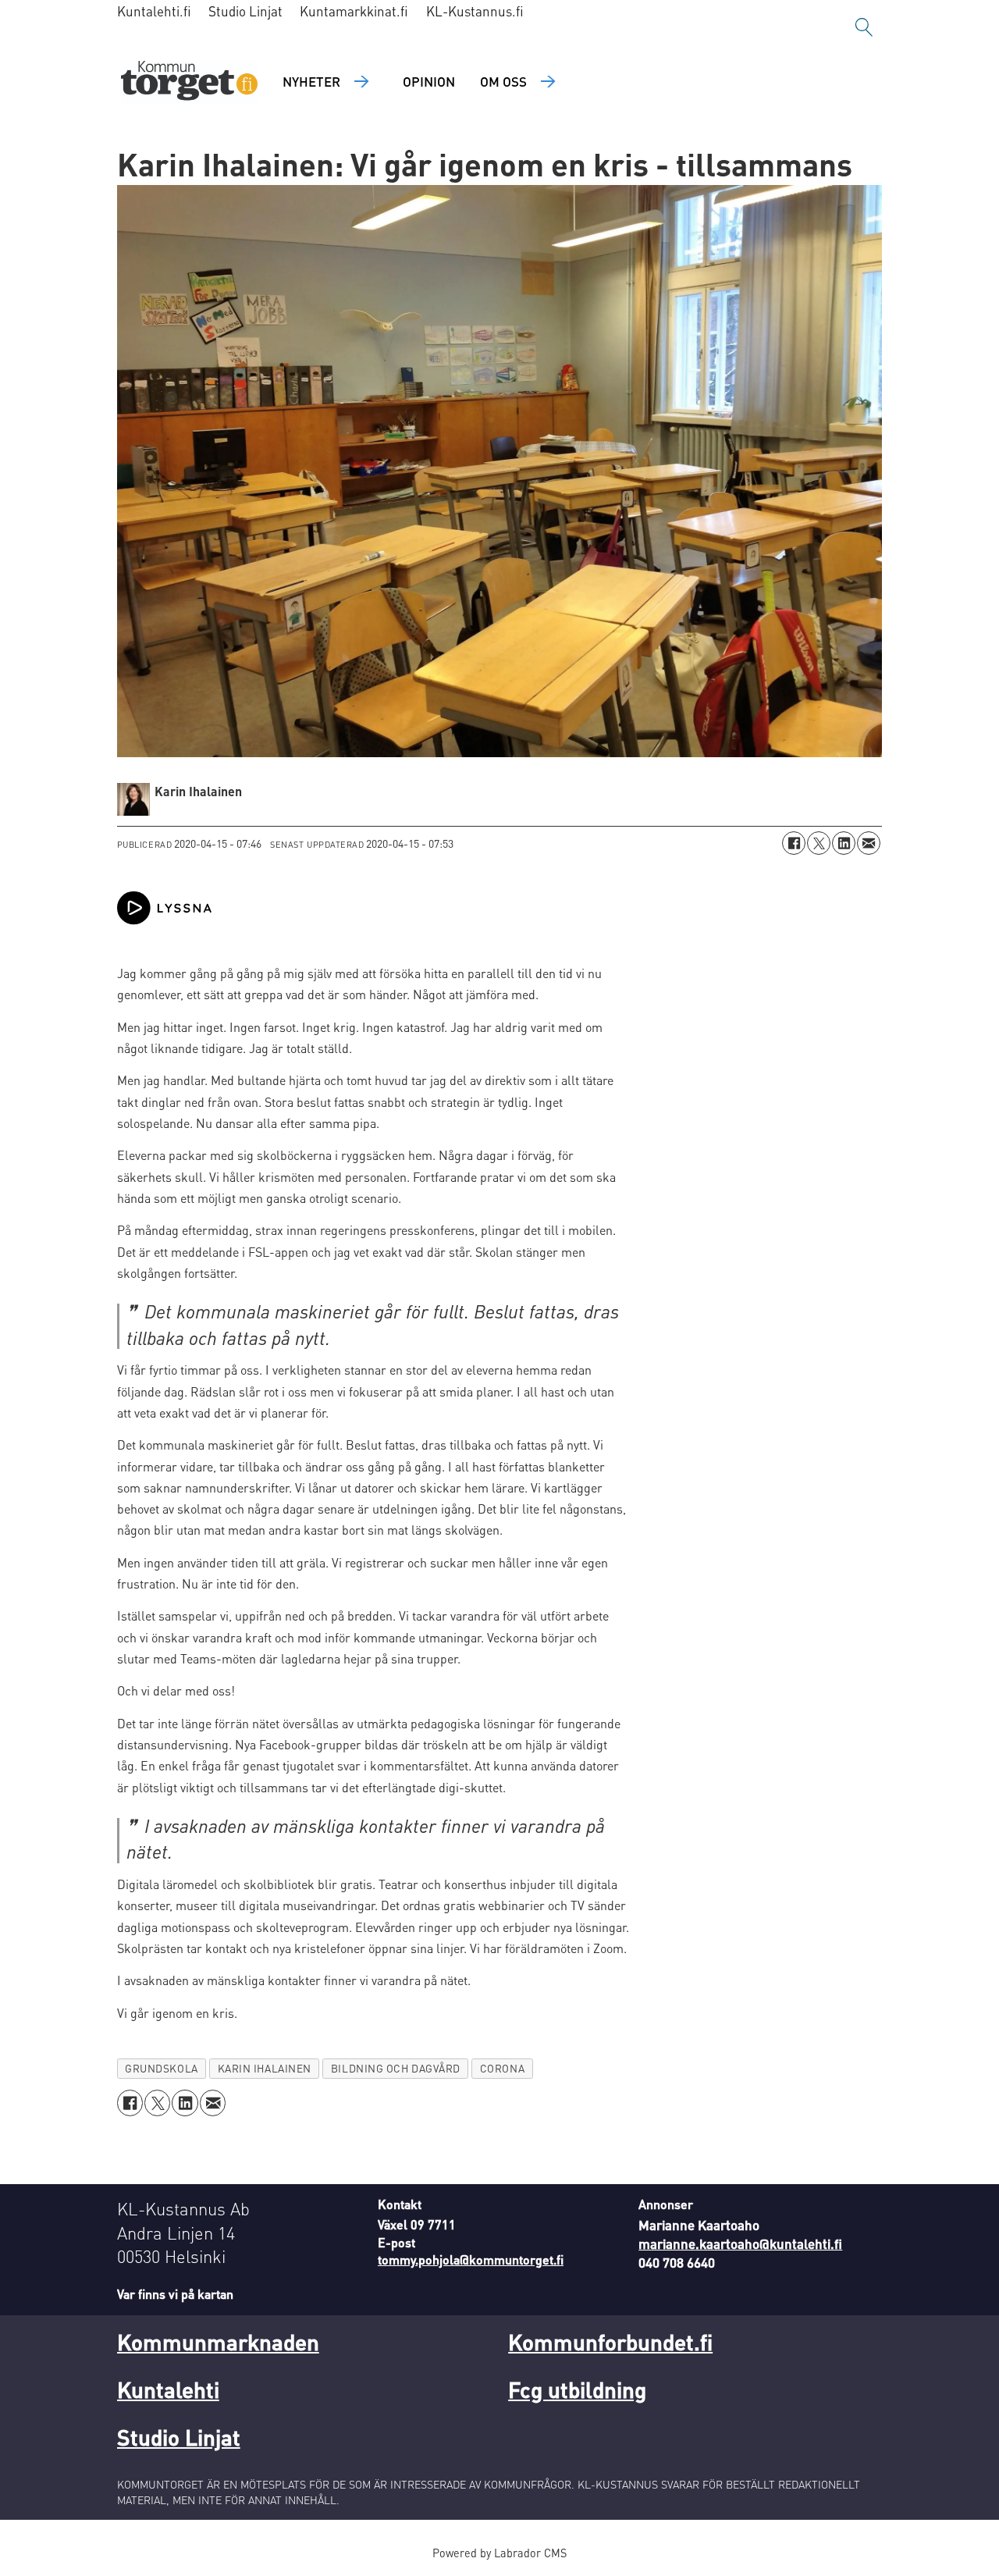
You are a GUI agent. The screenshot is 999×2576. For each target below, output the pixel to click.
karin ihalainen (265, 2068)
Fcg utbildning (577, 2389)
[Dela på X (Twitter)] (819, 843)
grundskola (161, 2068)
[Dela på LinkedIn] (844, 843)
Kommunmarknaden (218, 2342)
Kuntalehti (168, 2389)
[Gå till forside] (189, 82)
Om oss (503, 81)
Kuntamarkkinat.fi (354, 11)
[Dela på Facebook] (794, 843)
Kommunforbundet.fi (610, 2342)
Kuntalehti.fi (154, 11)
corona (502, 2068)
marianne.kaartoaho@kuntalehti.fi (740, 2243)
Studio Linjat (245, 11)
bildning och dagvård (396, 2068)
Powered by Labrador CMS (499, 2553)
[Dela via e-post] (869, 843)
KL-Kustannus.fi (475, 11)
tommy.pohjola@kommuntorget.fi (471, 2259)
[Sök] (864, 27)
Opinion (429, 81)
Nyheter (311, 81)
